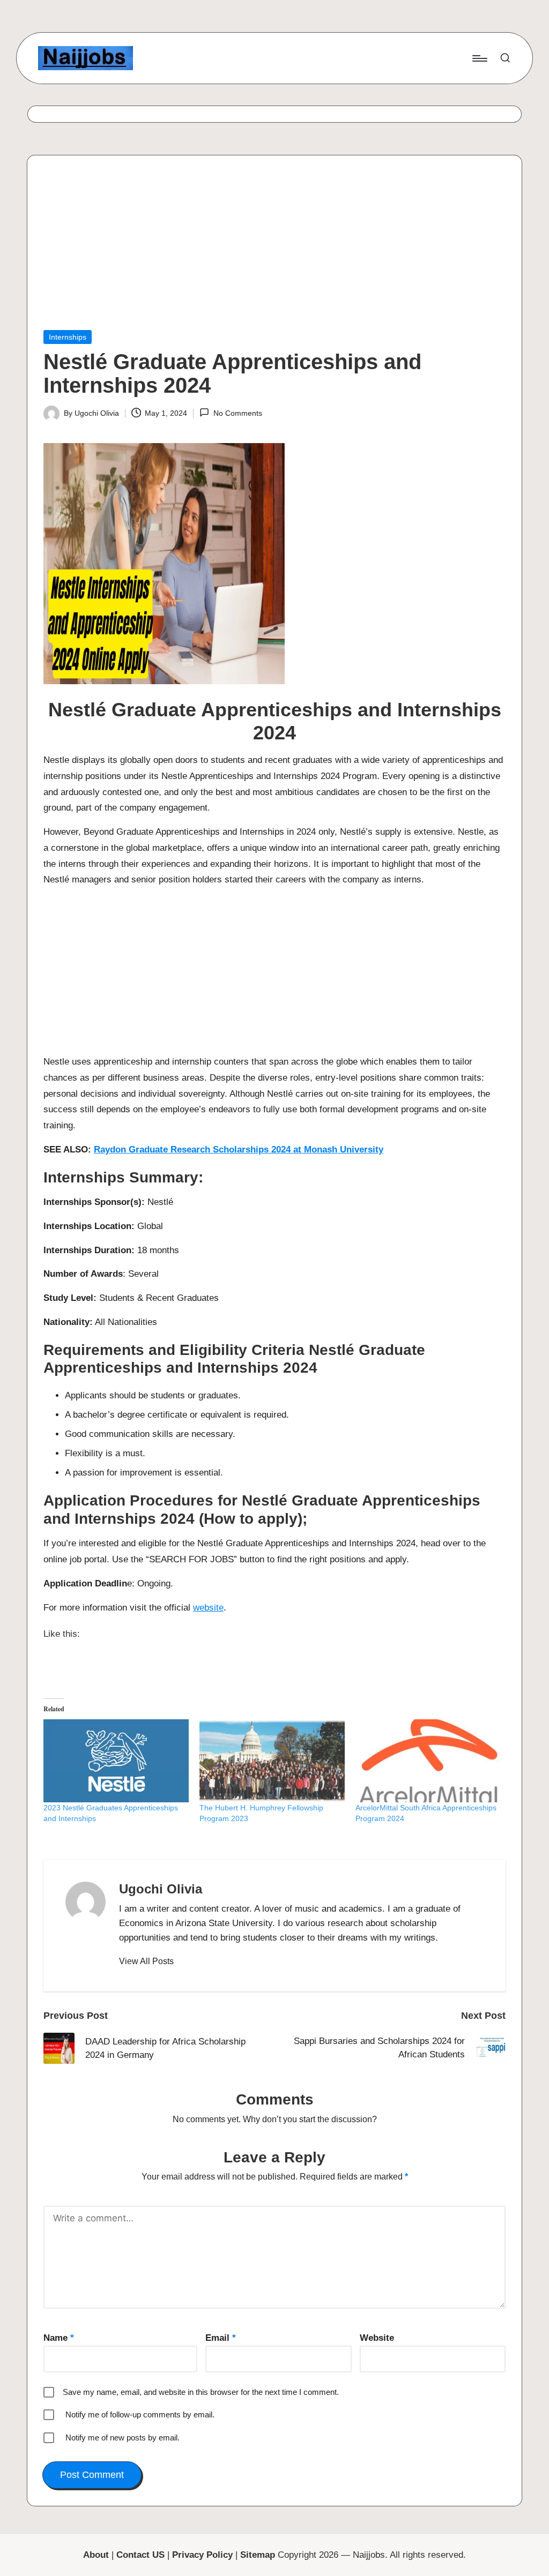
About (96, 2555)
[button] (146, 1961)
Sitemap (258, 2555)
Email (221, 2338)
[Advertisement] (274, 251)
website (208, 1608)
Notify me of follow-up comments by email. (140, 2414)
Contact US (140, 2555)
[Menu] (479, 58)
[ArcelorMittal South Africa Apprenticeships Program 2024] (428, 1761)
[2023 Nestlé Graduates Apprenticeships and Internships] (116, 1761)
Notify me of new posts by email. (123, 2438)
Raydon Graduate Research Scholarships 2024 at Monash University (239, 1150)
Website (377, 2338)
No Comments (238, 413)
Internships (68, 337)
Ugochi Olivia (161, 1889)
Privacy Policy (202, 2555)
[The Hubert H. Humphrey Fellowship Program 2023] (272, 1761)
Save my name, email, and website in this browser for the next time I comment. (201, 2392)
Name (59, 2338)
